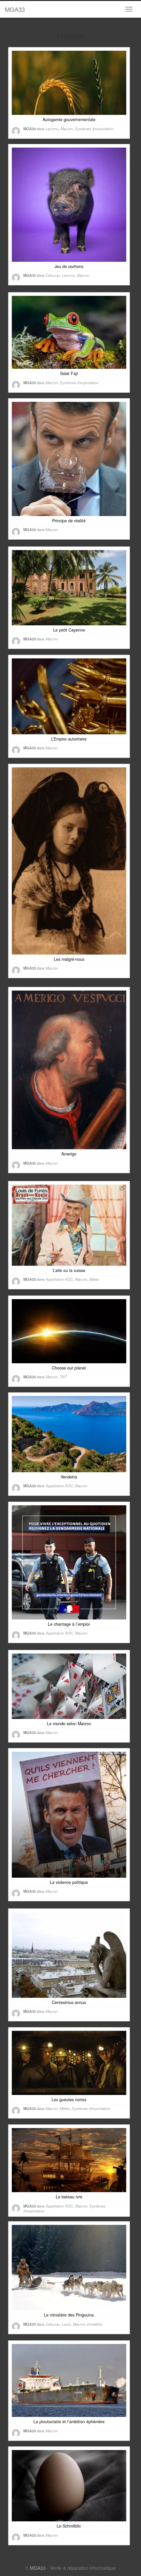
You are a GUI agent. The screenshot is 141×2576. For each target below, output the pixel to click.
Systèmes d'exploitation (94, 129)
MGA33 (15, 9)
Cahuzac (53, 275)
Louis (66, 2324)
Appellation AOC (59, 1279)
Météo (94, 1279)
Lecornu (52, 129)
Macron (67, 129)
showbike (95, 2324)
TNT (63, 1377)
